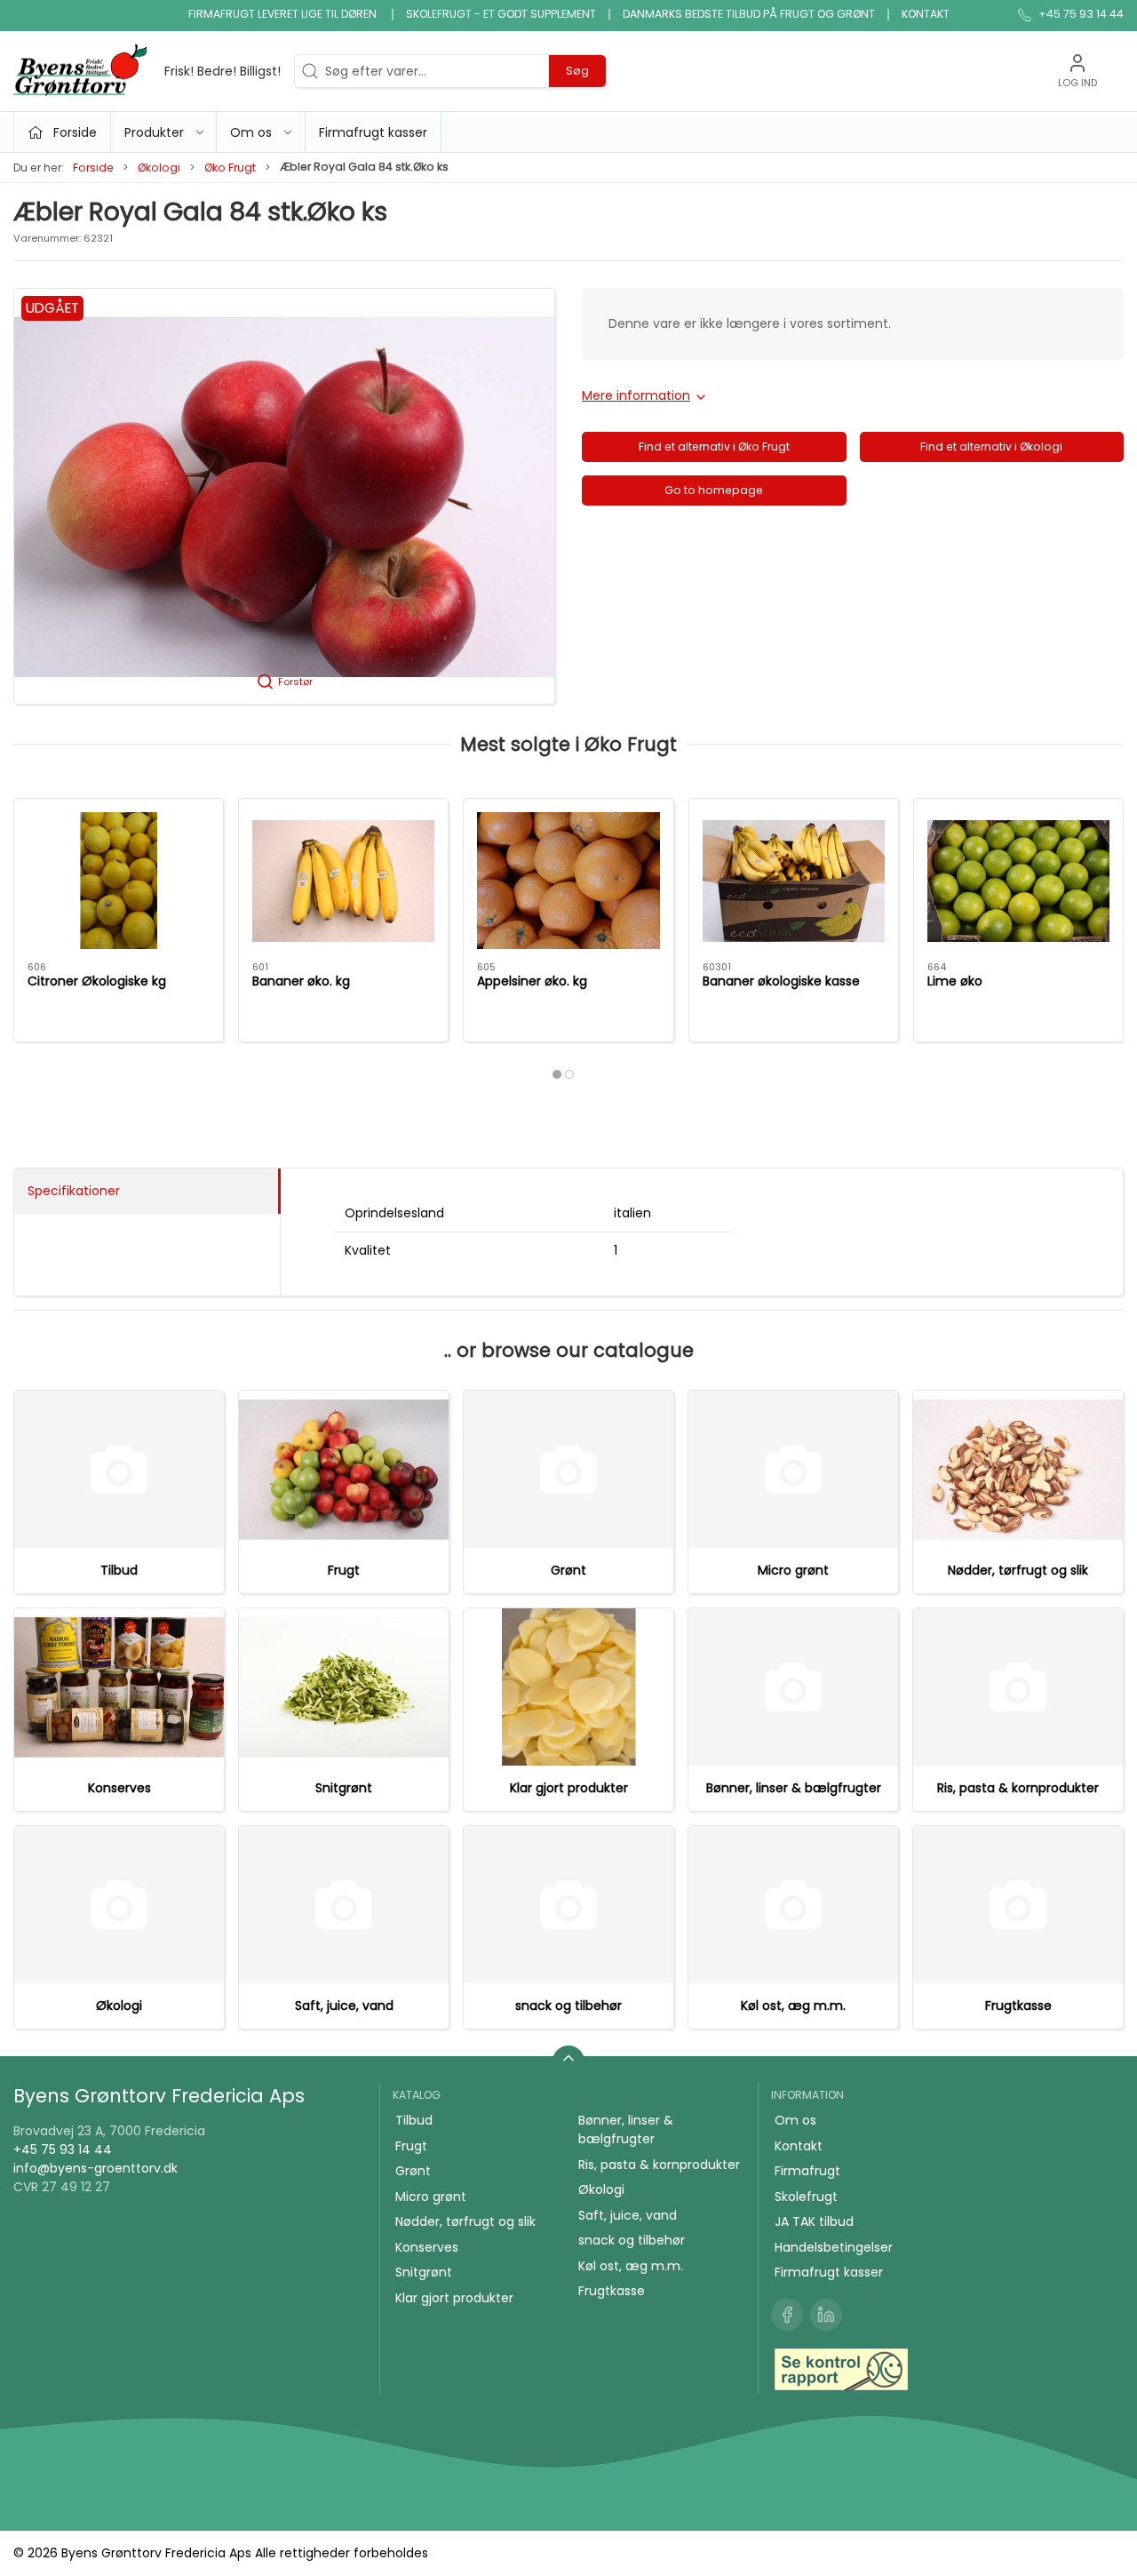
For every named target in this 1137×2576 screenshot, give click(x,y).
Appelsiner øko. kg (532, 981)
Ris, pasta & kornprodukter (1018, 1788)
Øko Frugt (230, 167)
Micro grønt (793, 1570)
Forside (93, 167)
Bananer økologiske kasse (781, 981)
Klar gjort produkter (569, 1788)
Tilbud (119, 1570)
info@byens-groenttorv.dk (95, 2168)
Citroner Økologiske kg (97, 981)
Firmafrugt (807, 2171)
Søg (577, 71)
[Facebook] (787, 2315)
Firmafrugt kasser (373, 132)
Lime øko (955, 981)
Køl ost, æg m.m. (793, 2006)
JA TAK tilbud (814, 2221)
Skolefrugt (806, 2197)
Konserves (119, 1788)
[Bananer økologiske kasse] (794, 881)
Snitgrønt (344, 1788)
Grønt (568, 1570)
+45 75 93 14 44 (63, 2149)
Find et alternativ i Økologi (991, 447)
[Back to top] (568, 2062)
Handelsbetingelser (834, 2247)
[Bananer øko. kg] (343, 881)
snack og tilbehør (568, 2006)
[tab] (557, 1074)
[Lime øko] (1018, 881)
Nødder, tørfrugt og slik (1018, 1570)
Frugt (344, 1570)
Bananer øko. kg (301, 981)
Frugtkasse (1018, 2006)
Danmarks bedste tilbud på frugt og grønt (749, 14)
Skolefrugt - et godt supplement (501, 14)
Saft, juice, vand (344, 2006)
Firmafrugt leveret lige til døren (284, 14)
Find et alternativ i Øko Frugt (714, 447)
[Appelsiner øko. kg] (568, 881)
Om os (795, 2120)
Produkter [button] (154, 132)
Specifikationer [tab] (74, 1191)
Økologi (159, 167)
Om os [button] (251, 132)
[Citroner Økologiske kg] (119, 881)
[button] (284, 496)
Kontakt (926, 14)
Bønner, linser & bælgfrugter (794, 1788)
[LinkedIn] (826, 2315)
